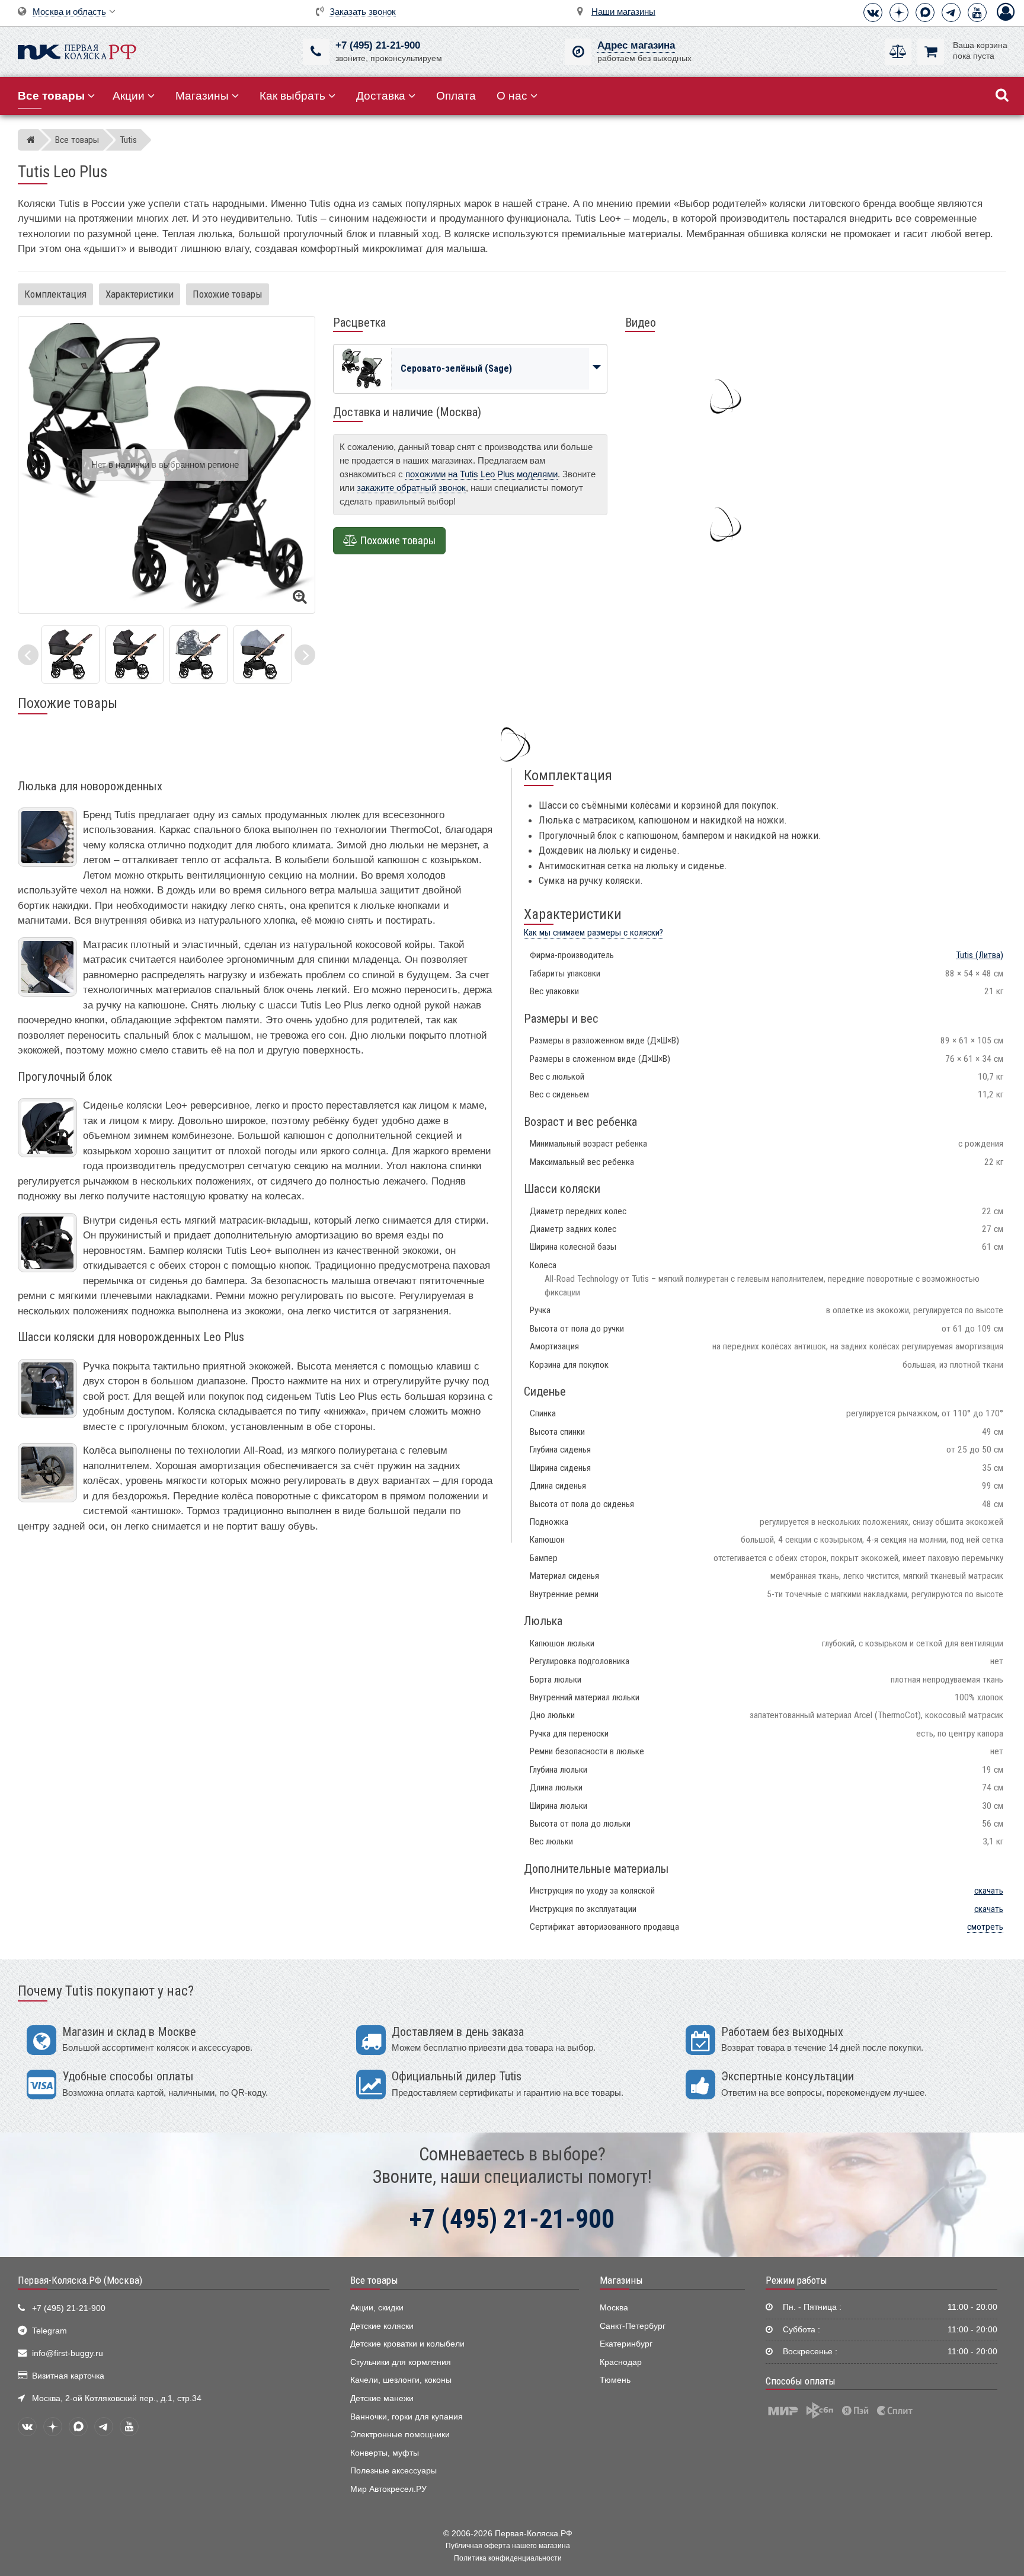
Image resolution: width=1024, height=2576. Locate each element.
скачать (989, 1891)
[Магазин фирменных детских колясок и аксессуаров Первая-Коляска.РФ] (77, 51)
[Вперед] (305, 655)
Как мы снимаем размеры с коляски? (593, 933)
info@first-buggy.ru (68, 2353)
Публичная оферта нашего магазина (508, 2546)
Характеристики (140, 294)
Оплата (456, 96)
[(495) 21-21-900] (316, 52)
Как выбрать (292, 96)
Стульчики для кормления (401, 2362)
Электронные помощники (400, 2435)
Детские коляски (382, 2326)
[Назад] (28, 655)
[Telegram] (951, 12)
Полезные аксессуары (393, 2471)
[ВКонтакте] (873, 12)
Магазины (202, 96)
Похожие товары (228, 294)
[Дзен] (899, 12)
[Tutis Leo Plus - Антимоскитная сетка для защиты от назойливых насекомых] (263, 654)
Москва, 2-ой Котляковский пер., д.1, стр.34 (117, 2398)
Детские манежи (382, 2398)
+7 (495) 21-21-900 (378, 45)
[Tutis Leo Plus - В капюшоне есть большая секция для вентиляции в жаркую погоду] (135, 654)
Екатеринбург (626, 2344)
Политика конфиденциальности (508, 2558)
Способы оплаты (801, 2381)
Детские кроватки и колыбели (407, 2344)
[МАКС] (925, 12)
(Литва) (980, 955)
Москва (614, 2308)
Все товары (374, 2280)
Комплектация (55, 294)
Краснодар (621, 2362)
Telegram (49, 2331)
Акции (129, 96)
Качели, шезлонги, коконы (401, 2380)
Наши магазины (623, 12)
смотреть (985, 1927)
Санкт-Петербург (633, 2326)
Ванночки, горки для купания (407, 2417)
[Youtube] (977, 12)
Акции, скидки (377, 2308)
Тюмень (615, 2380)
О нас (512, 96)
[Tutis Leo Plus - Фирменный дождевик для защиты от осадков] (199, 654)
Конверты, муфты (385, 2453)
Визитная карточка (68, 2376)
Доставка (381, 96)
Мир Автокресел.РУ (388, 2489)
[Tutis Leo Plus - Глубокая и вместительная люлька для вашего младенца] (71, 654)
